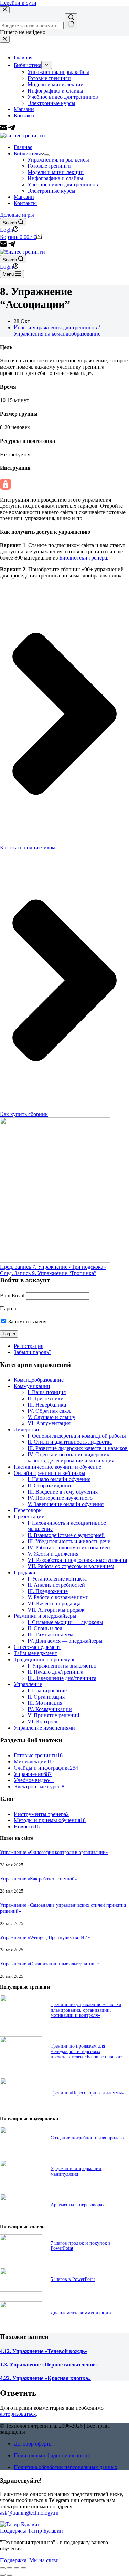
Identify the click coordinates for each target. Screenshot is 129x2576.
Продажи (25, 1572)
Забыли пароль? (33, 1352)
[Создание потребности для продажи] (21, 2149)
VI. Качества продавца (54, 1603)
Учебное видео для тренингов (63, 184)
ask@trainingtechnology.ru (29, 2513)
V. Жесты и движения (53, 1554)
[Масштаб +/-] (23, 2568)
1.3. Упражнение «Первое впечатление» (49, 2365)
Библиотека (28, 153)
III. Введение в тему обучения (63, 1492)
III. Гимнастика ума (50, 1635)
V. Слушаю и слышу (51, 1417)
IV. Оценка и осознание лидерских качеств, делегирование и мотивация (71, 1457)
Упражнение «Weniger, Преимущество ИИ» (45, 1937)
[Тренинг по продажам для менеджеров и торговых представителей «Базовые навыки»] (21, 2066)
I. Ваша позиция (47, 1392)
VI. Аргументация (49, 1423)
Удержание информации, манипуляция (77, 2171)
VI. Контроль (43, 1722)
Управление (28, 1684)
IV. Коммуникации (50, 1709)
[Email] (4, 246)
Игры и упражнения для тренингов (55, 327)
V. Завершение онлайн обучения (66, 1504)
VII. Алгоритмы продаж (56, 1610)
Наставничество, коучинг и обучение (57, 1467)
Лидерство (26, 1430)
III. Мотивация (45, 1703)
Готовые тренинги (49, 166)
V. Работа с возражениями (58, 1597)
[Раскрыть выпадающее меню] (47, 155)
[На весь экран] (17, 2568)
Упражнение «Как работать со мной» (39, 1879)
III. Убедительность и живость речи (69, 1541)
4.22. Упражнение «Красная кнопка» (45, 2378)
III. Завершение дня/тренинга (62, 1678)
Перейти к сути (18, 3)
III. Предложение (48, 1591)
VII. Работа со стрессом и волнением (71, 1566)
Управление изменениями (44, 1728)
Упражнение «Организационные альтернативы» (50, 1964)
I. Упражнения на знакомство (62, 1666)
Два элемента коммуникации (81, 2313)
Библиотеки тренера (83, 558)
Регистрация (29, 1346)
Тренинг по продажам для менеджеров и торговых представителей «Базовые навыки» (87, 2051)
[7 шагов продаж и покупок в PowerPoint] (21, 2256)
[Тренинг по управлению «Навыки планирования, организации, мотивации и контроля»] (21, 2025)
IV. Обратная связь (49, 1411)
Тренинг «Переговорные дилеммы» (87, 2093)
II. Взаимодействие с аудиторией (66, 1535)
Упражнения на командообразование (57, 334)
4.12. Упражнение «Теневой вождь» (44, 2351)
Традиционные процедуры (45, 1659)
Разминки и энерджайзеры (45, 1616)
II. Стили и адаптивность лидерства (70, 1442)
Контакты (25, 203)
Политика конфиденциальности (51, 2455)
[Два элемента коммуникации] (21, 2324)
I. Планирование (47, 1690)
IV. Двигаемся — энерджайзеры (65, 1641)
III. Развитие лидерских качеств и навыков (78, 1448)
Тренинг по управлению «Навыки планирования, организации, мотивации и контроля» (86, 2010)
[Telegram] (12, 246)
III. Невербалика (47, 1405)
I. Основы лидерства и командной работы (77, 1436)
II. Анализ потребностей (56, 1585)
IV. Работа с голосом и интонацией (69, 1548)
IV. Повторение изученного (60, 1498)
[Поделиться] (10, 2568)
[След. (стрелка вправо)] (10, 2575)
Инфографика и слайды (55, 178)
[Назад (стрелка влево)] (3, 2575)
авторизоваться (18, 2414)
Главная (23, 147)
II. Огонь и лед (45, 1628)
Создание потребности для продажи (88, 2138)
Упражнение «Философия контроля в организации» (54, 1852)
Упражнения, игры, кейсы (58, 160)
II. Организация (46, 1697)
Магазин (24, 197)
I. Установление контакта (57, 1579)
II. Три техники (46, 1398)
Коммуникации (32, 1386)
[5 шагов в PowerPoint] (21, 2290)
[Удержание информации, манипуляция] (21, 2182)
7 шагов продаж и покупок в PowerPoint (81, 2246)
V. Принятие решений (53, 1715)
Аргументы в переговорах (78, 2205)
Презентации (29, 1517)
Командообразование (39, 1380)
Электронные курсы (51, 191)
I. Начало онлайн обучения (59, 1479)
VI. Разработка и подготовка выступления (77, 1560)
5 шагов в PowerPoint (73, 2279)
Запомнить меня (27, 1321)
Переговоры (28, 1510)
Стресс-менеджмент (37, 1647)
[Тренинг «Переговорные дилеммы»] (21, 2107)
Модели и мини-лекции (56, 172)
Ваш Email (12, 1296)
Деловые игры (17, 215)
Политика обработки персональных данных (66, 2467)
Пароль (9, 1308)
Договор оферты (33, 2444)
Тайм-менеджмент (35, 1653)
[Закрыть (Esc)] (3, 2568)
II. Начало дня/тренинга (55, 1672)
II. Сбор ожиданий (49, 1485)
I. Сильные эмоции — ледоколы (65, 1622)
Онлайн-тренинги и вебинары (50, 1473)
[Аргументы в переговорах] (21, 2215)
